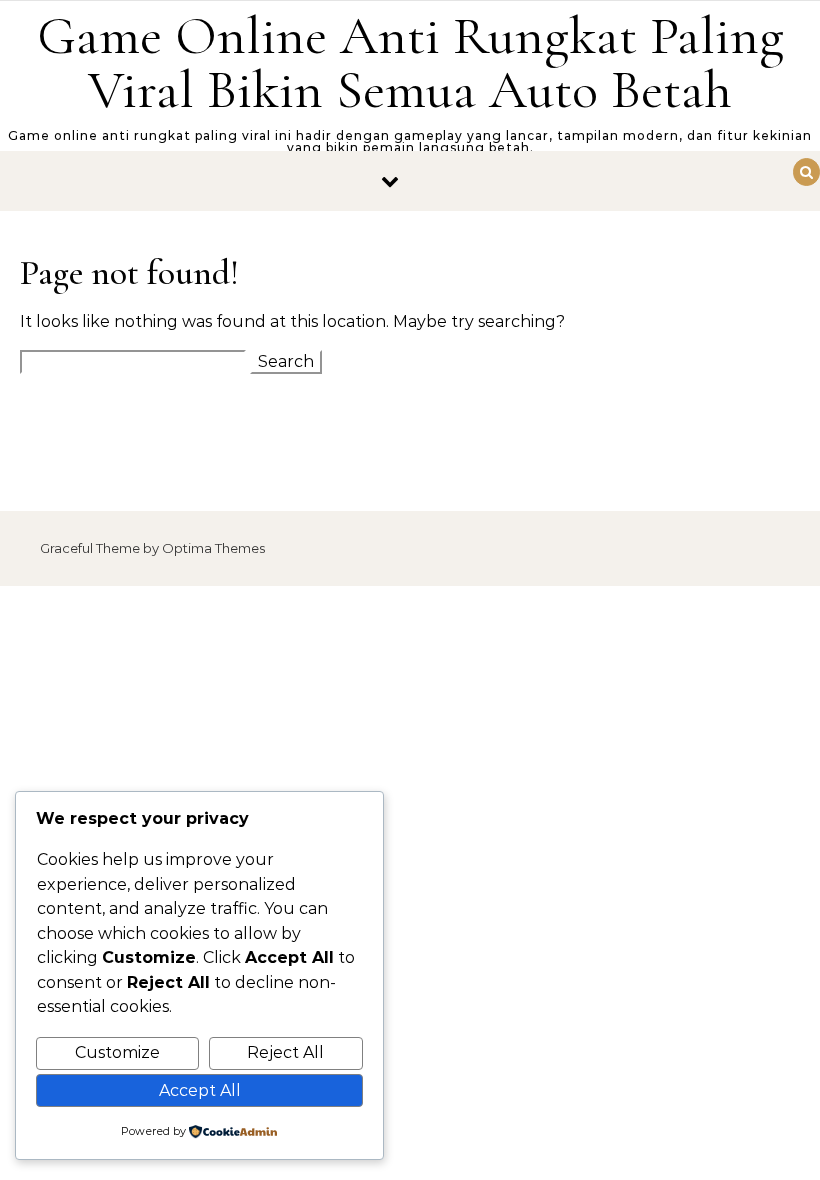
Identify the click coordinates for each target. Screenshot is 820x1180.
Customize (117, 1052)
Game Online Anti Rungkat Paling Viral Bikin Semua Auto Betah (410, 62)
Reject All (285, 1052)
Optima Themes (213, 548)
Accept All (200, 1090)
